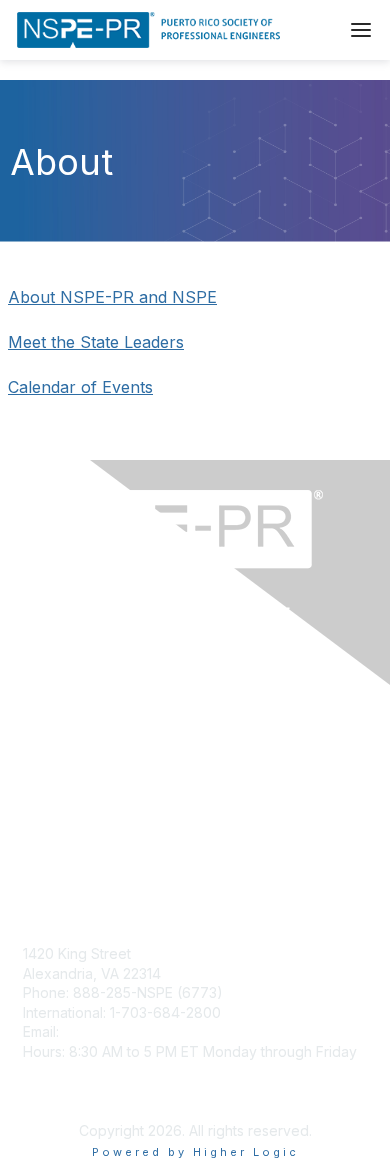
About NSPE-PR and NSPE (112, 297)
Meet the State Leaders (96, 342)
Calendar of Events (80, 387)
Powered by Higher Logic (195, 1152)
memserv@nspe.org (129, 1031)
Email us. (54, 821)
